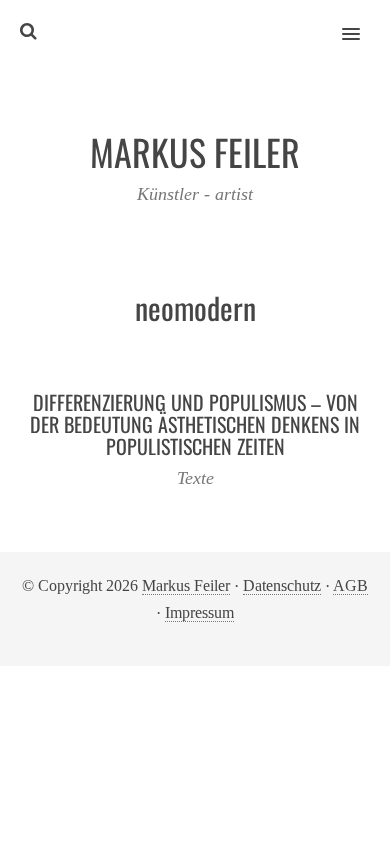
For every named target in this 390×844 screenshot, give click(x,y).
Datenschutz (282, 585)
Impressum (199, 612)
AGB (350, 585)
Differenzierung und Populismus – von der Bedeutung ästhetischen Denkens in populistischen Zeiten (195, 424)
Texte (195, 478)
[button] (362, 21)
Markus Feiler (186, 585)
